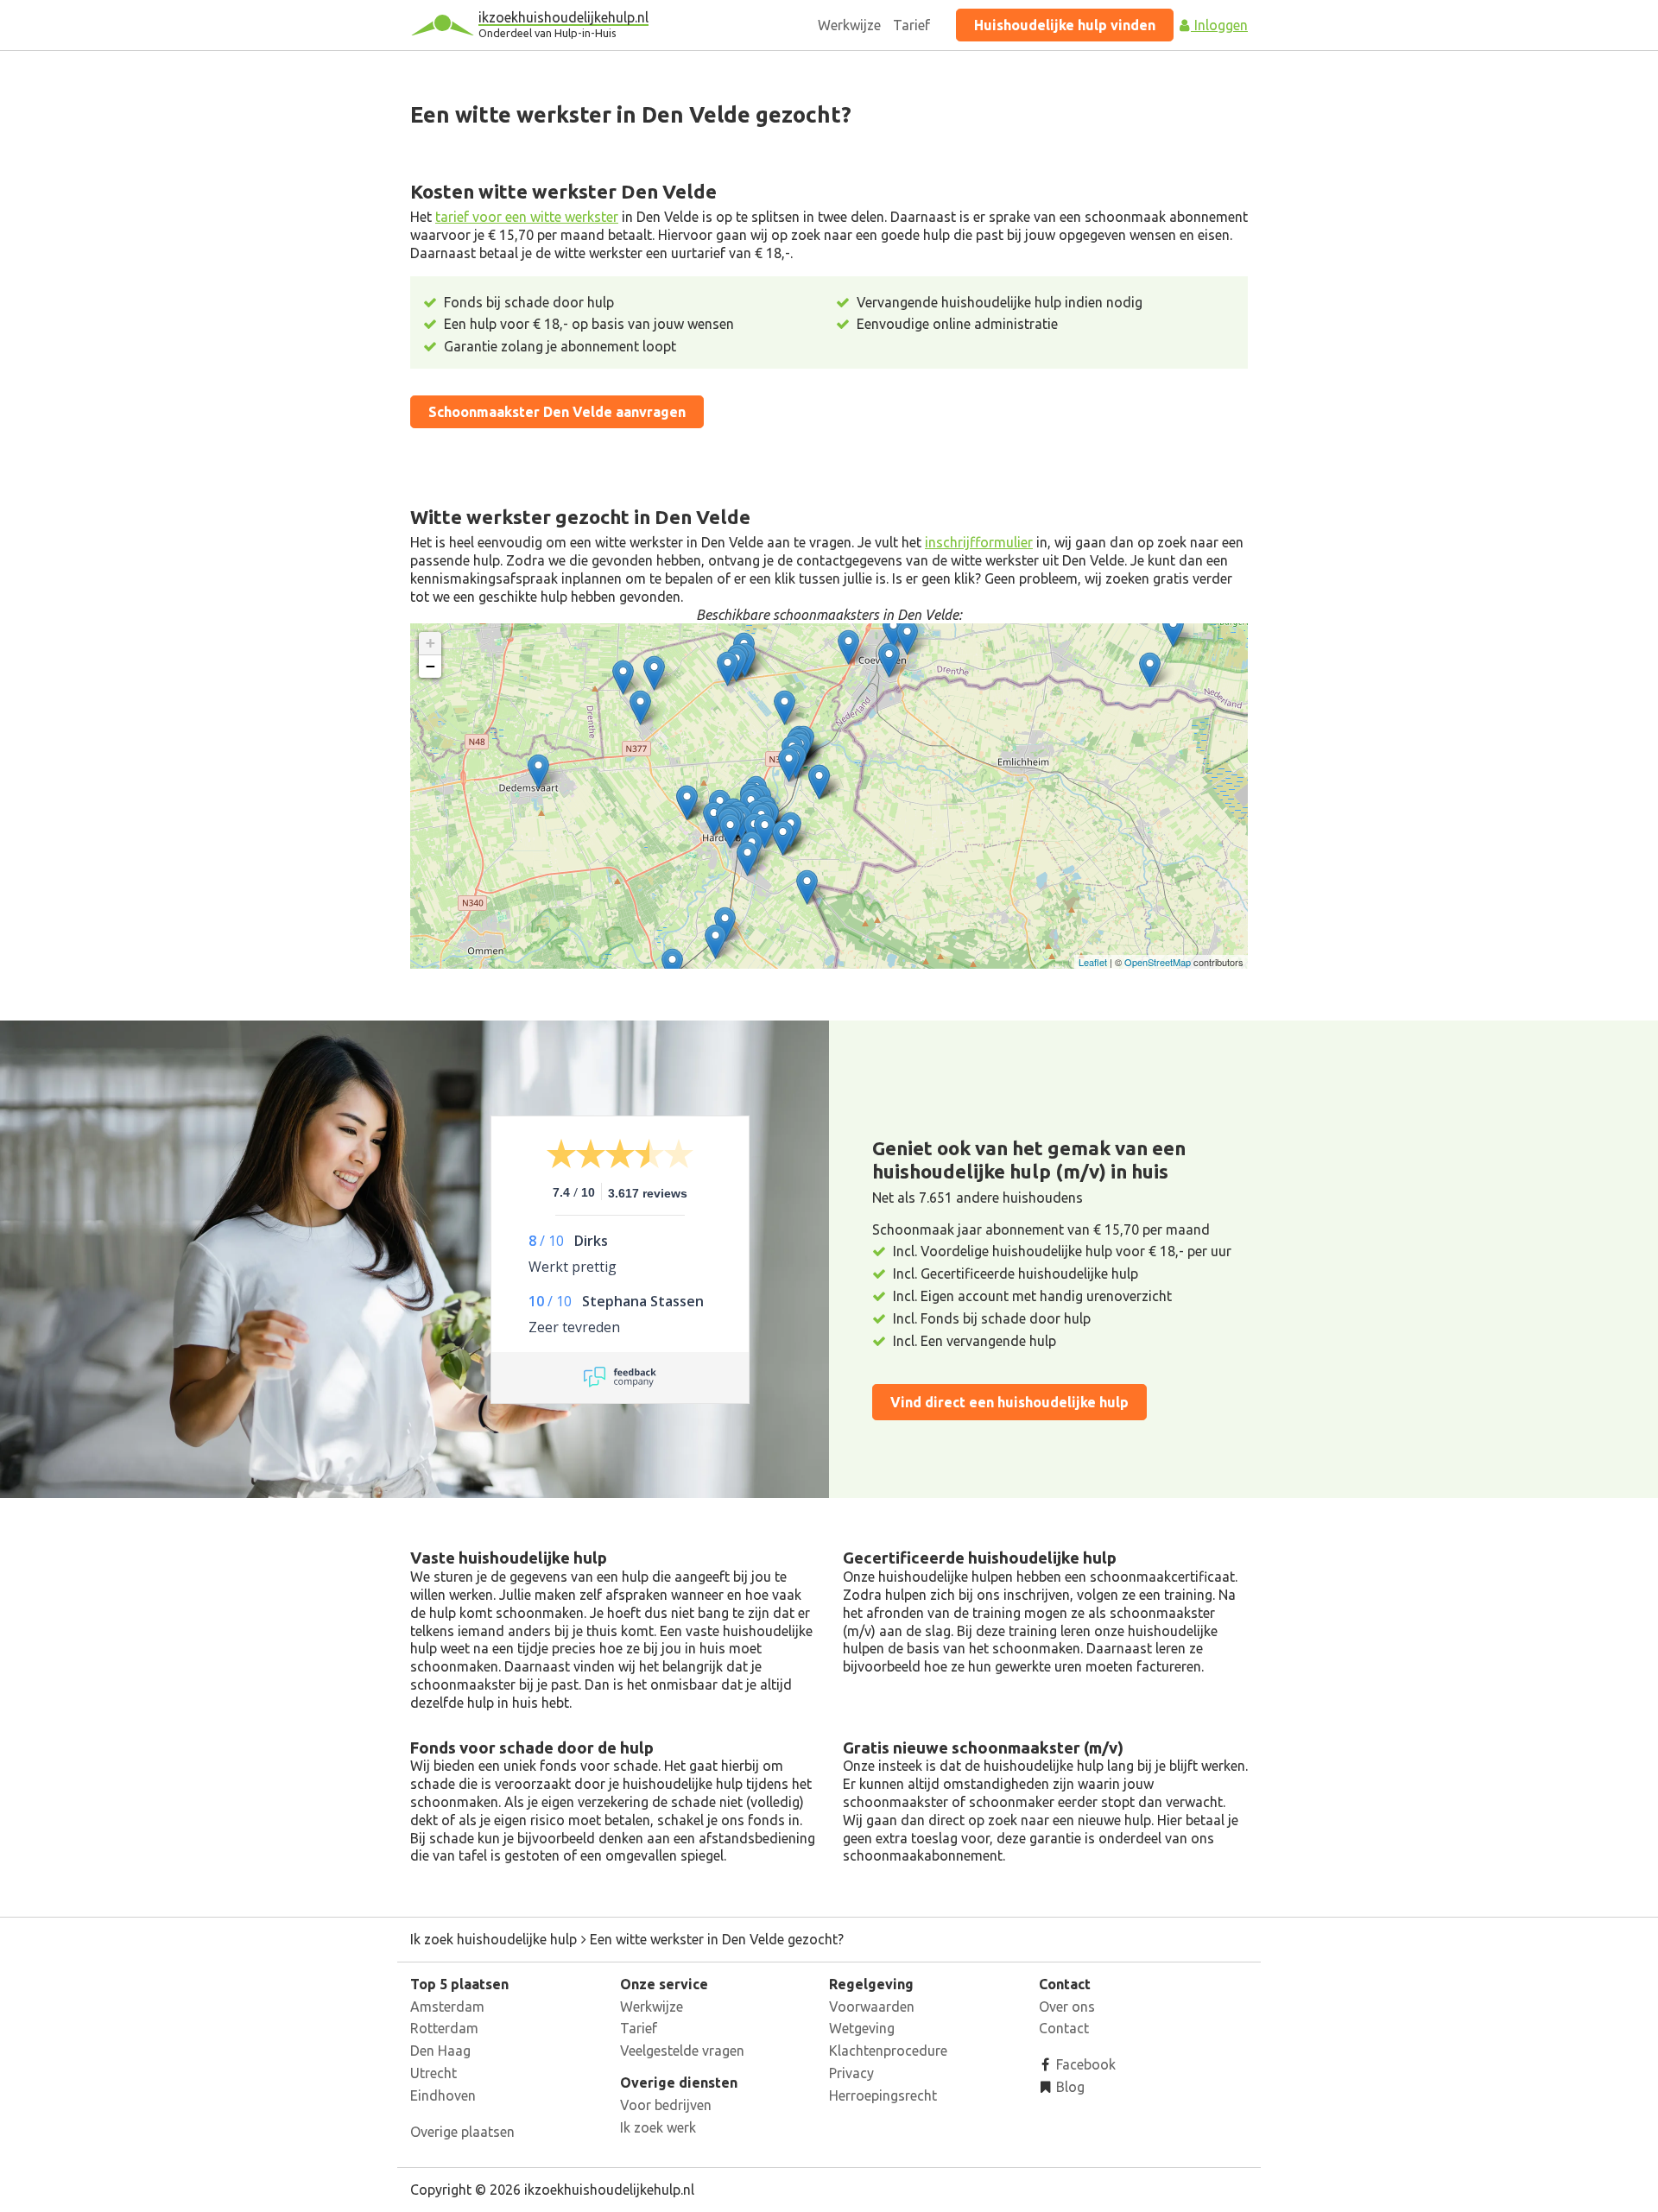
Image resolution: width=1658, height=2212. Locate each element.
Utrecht (433, 2073)
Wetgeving (862, 2028)
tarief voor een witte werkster (527, 217)
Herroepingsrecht (883, 2095)
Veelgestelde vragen (682, 2051)
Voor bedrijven (666, 2105)
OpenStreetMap (1158, 962)
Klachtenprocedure (888, 2051)
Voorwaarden (872, 2007)
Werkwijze (849, 25)
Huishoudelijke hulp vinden (1065, 25)
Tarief (911, 25)
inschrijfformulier (979, 542)
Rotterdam (444, 2028)
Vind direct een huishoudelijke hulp (1009, 1402)
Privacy (851, 2073)
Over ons (1067, 2007)
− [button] (430, 666)
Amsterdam (447, 2007)
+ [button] (430, 643)
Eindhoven (443, 2095)
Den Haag (440, 2051)
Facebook (1084, 2064)
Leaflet (1093, 962)
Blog (1069, 2087)
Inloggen (1219, 25)
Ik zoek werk (658, 2127)
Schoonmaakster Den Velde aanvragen (557, 412)
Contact (1064, 2028)
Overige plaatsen (462, 2132)
